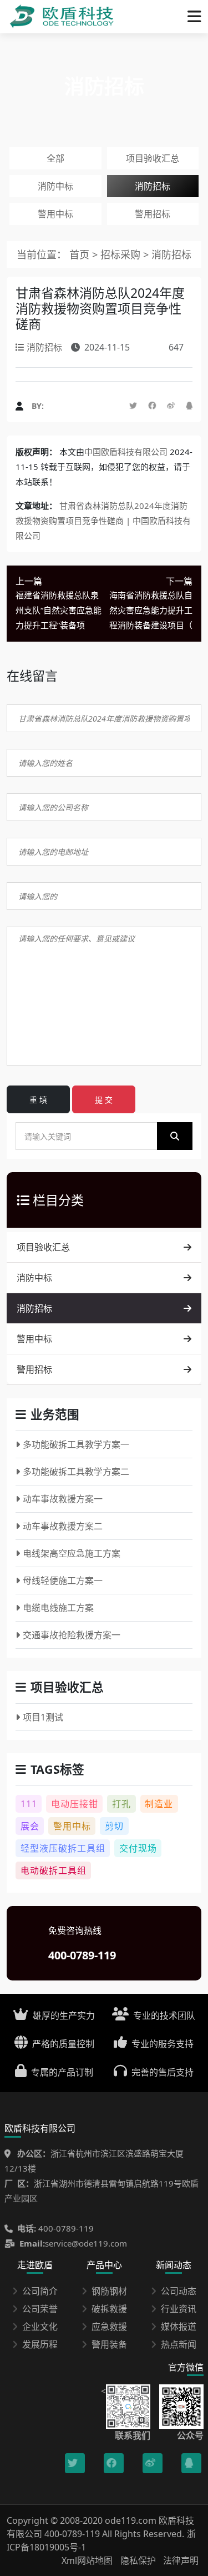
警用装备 (109, 2344)
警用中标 (55, 214)
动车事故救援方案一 (63, 1499)
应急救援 (109, 2327)
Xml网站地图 (88, 2560)
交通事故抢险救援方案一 (72, 1635)
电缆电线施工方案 (58, 1608)
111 (29, 1804)
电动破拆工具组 (54, 1870)
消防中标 (55, 186)
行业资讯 (179, 2309)
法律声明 (181, 2560)
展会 (30, 1826)
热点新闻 (179, 2344)
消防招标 (153, 186)
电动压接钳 (75, 1804)
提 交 (104, 1100)
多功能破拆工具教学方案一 (76, 1444)
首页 (79, 254)
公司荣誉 (40, 2309)
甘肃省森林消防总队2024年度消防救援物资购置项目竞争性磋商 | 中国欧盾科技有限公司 (103, 521)
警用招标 (153, 214)
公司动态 (179, 2291)
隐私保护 (138, 2560)
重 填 (38, 1100)
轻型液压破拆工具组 (63, 1848)
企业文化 (40, 2327)
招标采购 (122, 254)
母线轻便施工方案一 (63, 1580)
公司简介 (40, 2291)
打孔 (121, 1804)
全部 (55, 158)
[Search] (175, 1136)
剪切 (114, 1826)
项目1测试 (43, 1717)
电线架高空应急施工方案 (72, 1553)
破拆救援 (109, 2309)
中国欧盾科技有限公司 (126, 452)
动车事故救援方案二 (63, 1526)
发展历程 (40, 2344)
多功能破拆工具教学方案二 (76, 1472)
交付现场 (138, 1848)
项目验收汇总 (153, 158)
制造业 (159, 1804)
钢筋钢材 (109, 2291)
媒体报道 (179, 2327)
